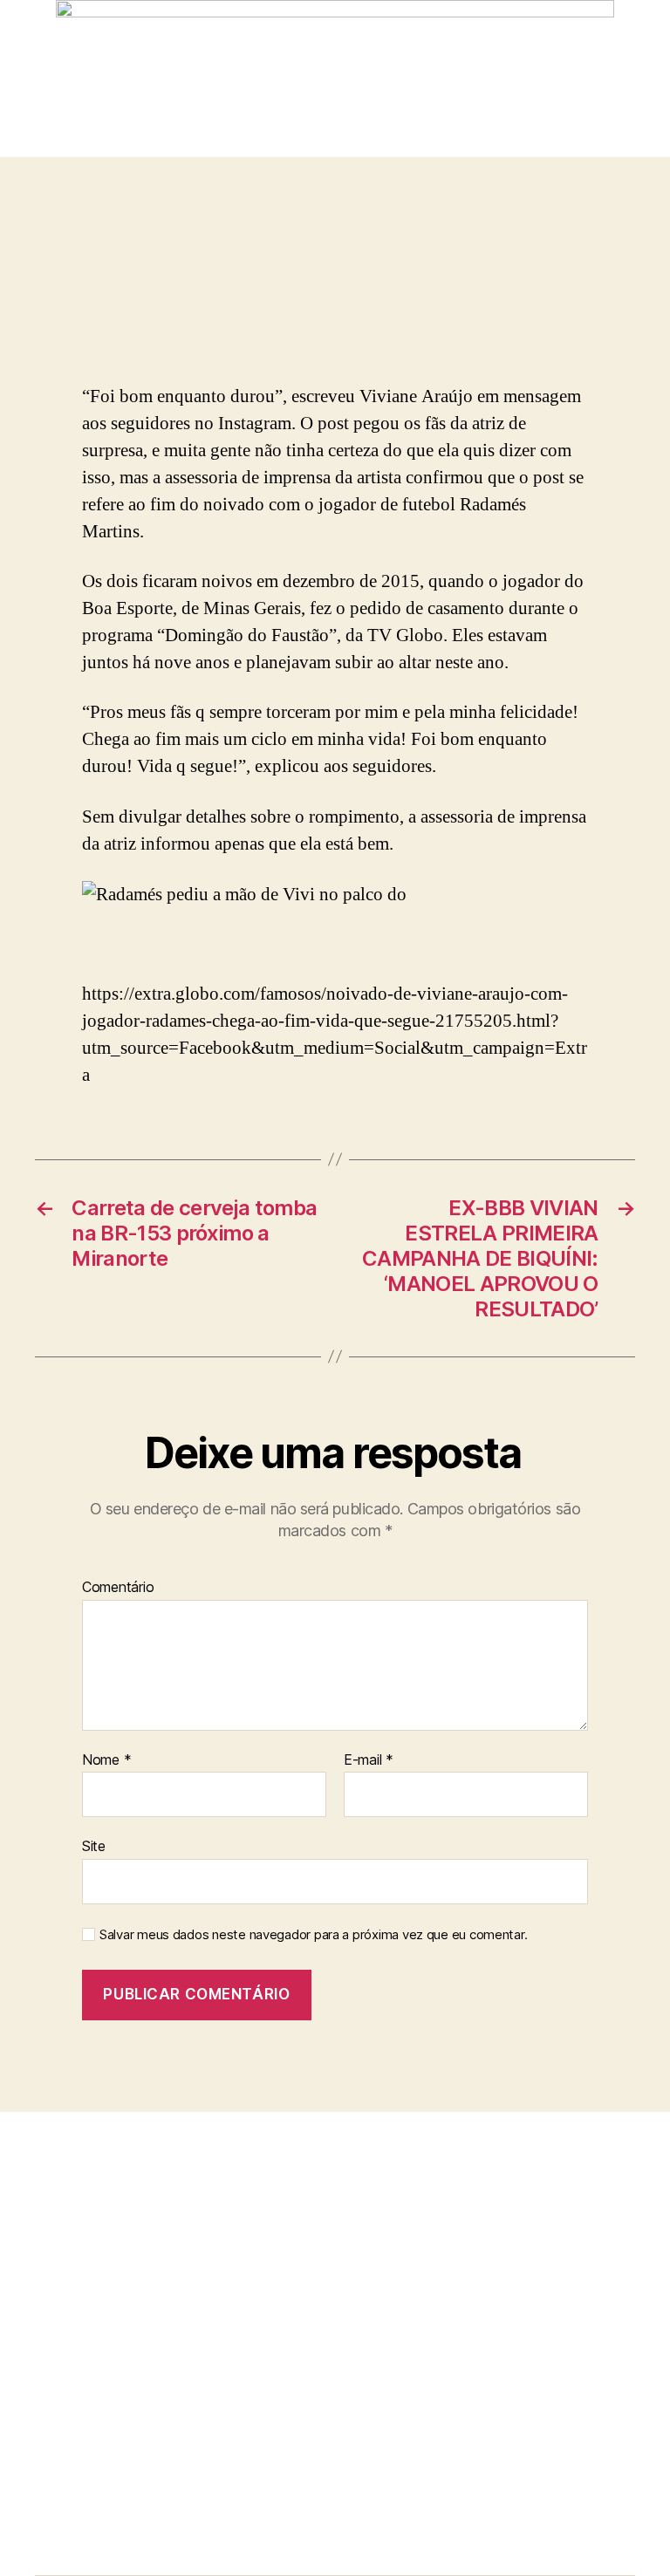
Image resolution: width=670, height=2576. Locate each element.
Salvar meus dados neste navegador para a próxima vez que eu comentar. (313, 1935)
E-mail (369, 1760)
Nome (106, 1760)
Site (94, 1846)
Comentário (118, 1588)
